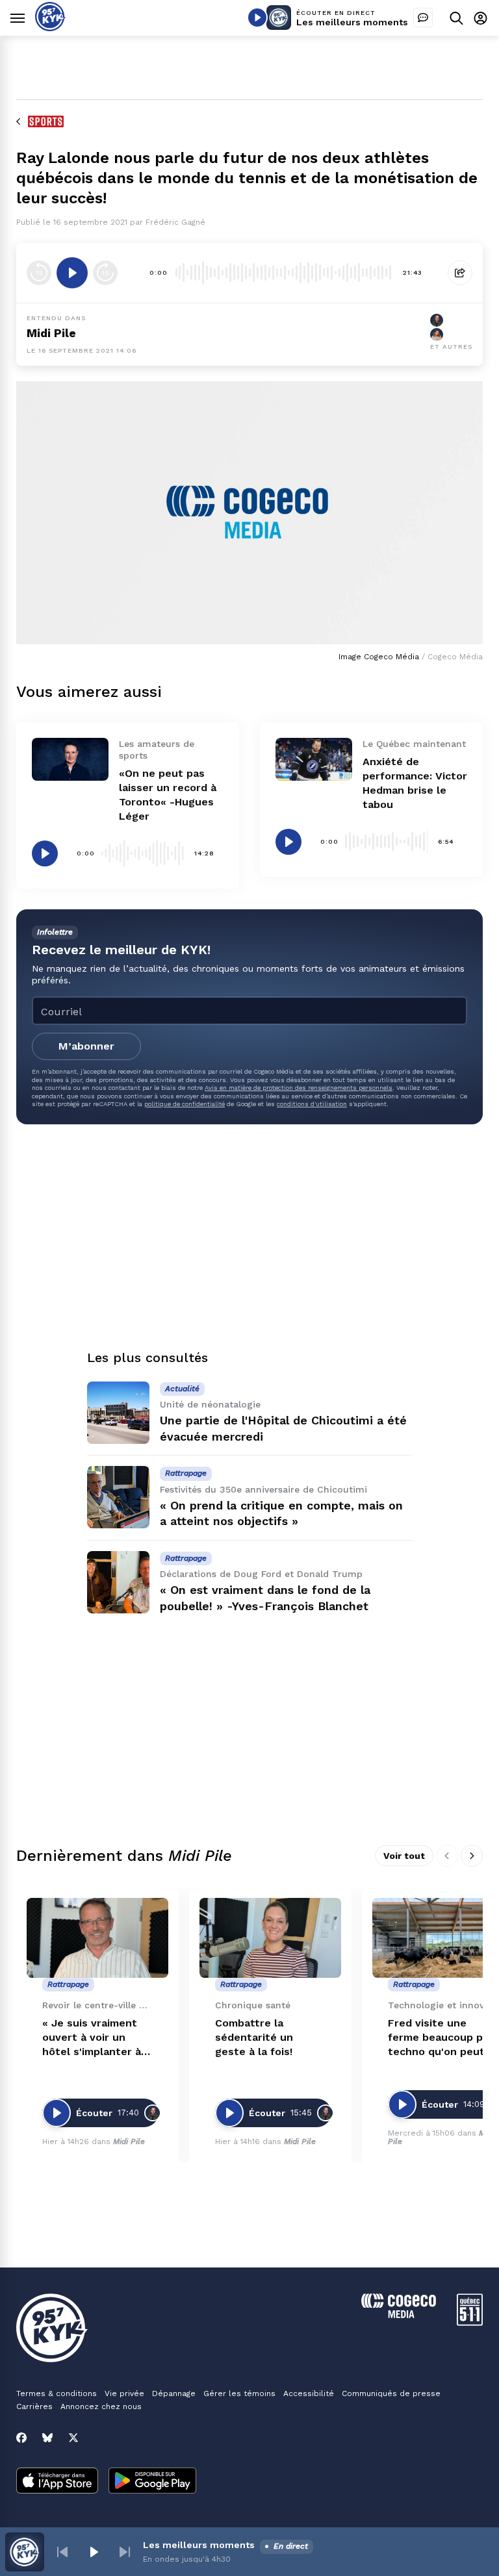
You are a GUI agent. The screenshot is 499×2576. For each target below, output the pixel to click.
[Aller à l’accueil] (50, 28)
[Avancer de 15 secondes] (105, 273)
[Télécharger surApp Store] (57, 2482)
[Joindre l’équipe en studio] (423, 18)
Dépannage (174, 2393)
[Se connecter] (480, 18)
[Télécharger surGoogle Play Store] (152, 2482)
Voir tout (404, 1856)
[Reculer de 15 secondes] (39, 273)
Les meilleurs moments (352, 22)
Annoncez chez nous (101, 2406)
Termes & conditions (57, 2393)
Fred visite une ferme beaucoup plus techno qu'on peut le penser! (443, 2038)
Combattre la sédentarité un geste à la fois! (254, 2037)
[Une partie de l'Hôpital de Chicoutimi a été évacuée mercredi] (118, 1413)
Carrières (34, 2406)
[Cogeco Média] (399, 2315)
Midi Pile (51, 333)
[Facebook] (21, 2438)
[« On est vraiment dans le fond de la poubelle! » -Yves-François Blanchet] (118, 1582)
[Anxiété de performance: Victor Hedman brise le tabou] (314, 759)
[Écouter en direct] (257, 18)
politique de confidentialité (185, 1104)
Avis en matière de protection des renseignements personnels (299, 1088)
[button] (62, 2552)
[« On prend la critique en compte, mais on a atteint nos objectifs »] (118, 1497)
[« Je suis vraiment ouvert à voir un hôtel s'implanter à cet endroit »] (97, 1938)
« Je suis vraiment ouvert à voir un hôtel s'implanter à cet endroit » (92, 2038)
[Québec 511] (470, 2322)
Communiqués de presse (391, 2393)
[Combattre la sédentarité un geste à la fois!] (270, 1938)
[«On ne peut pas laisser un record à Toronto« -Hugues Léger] (70, 759)
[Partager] (460, 273)
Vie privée (124, 2393)
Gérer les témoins (239, 2393)
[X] (73, 2438)
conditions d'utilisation (312, 1104)
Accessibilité (309, 2393)
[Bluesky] (47, 2438)
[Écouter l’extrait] (72, 273)
